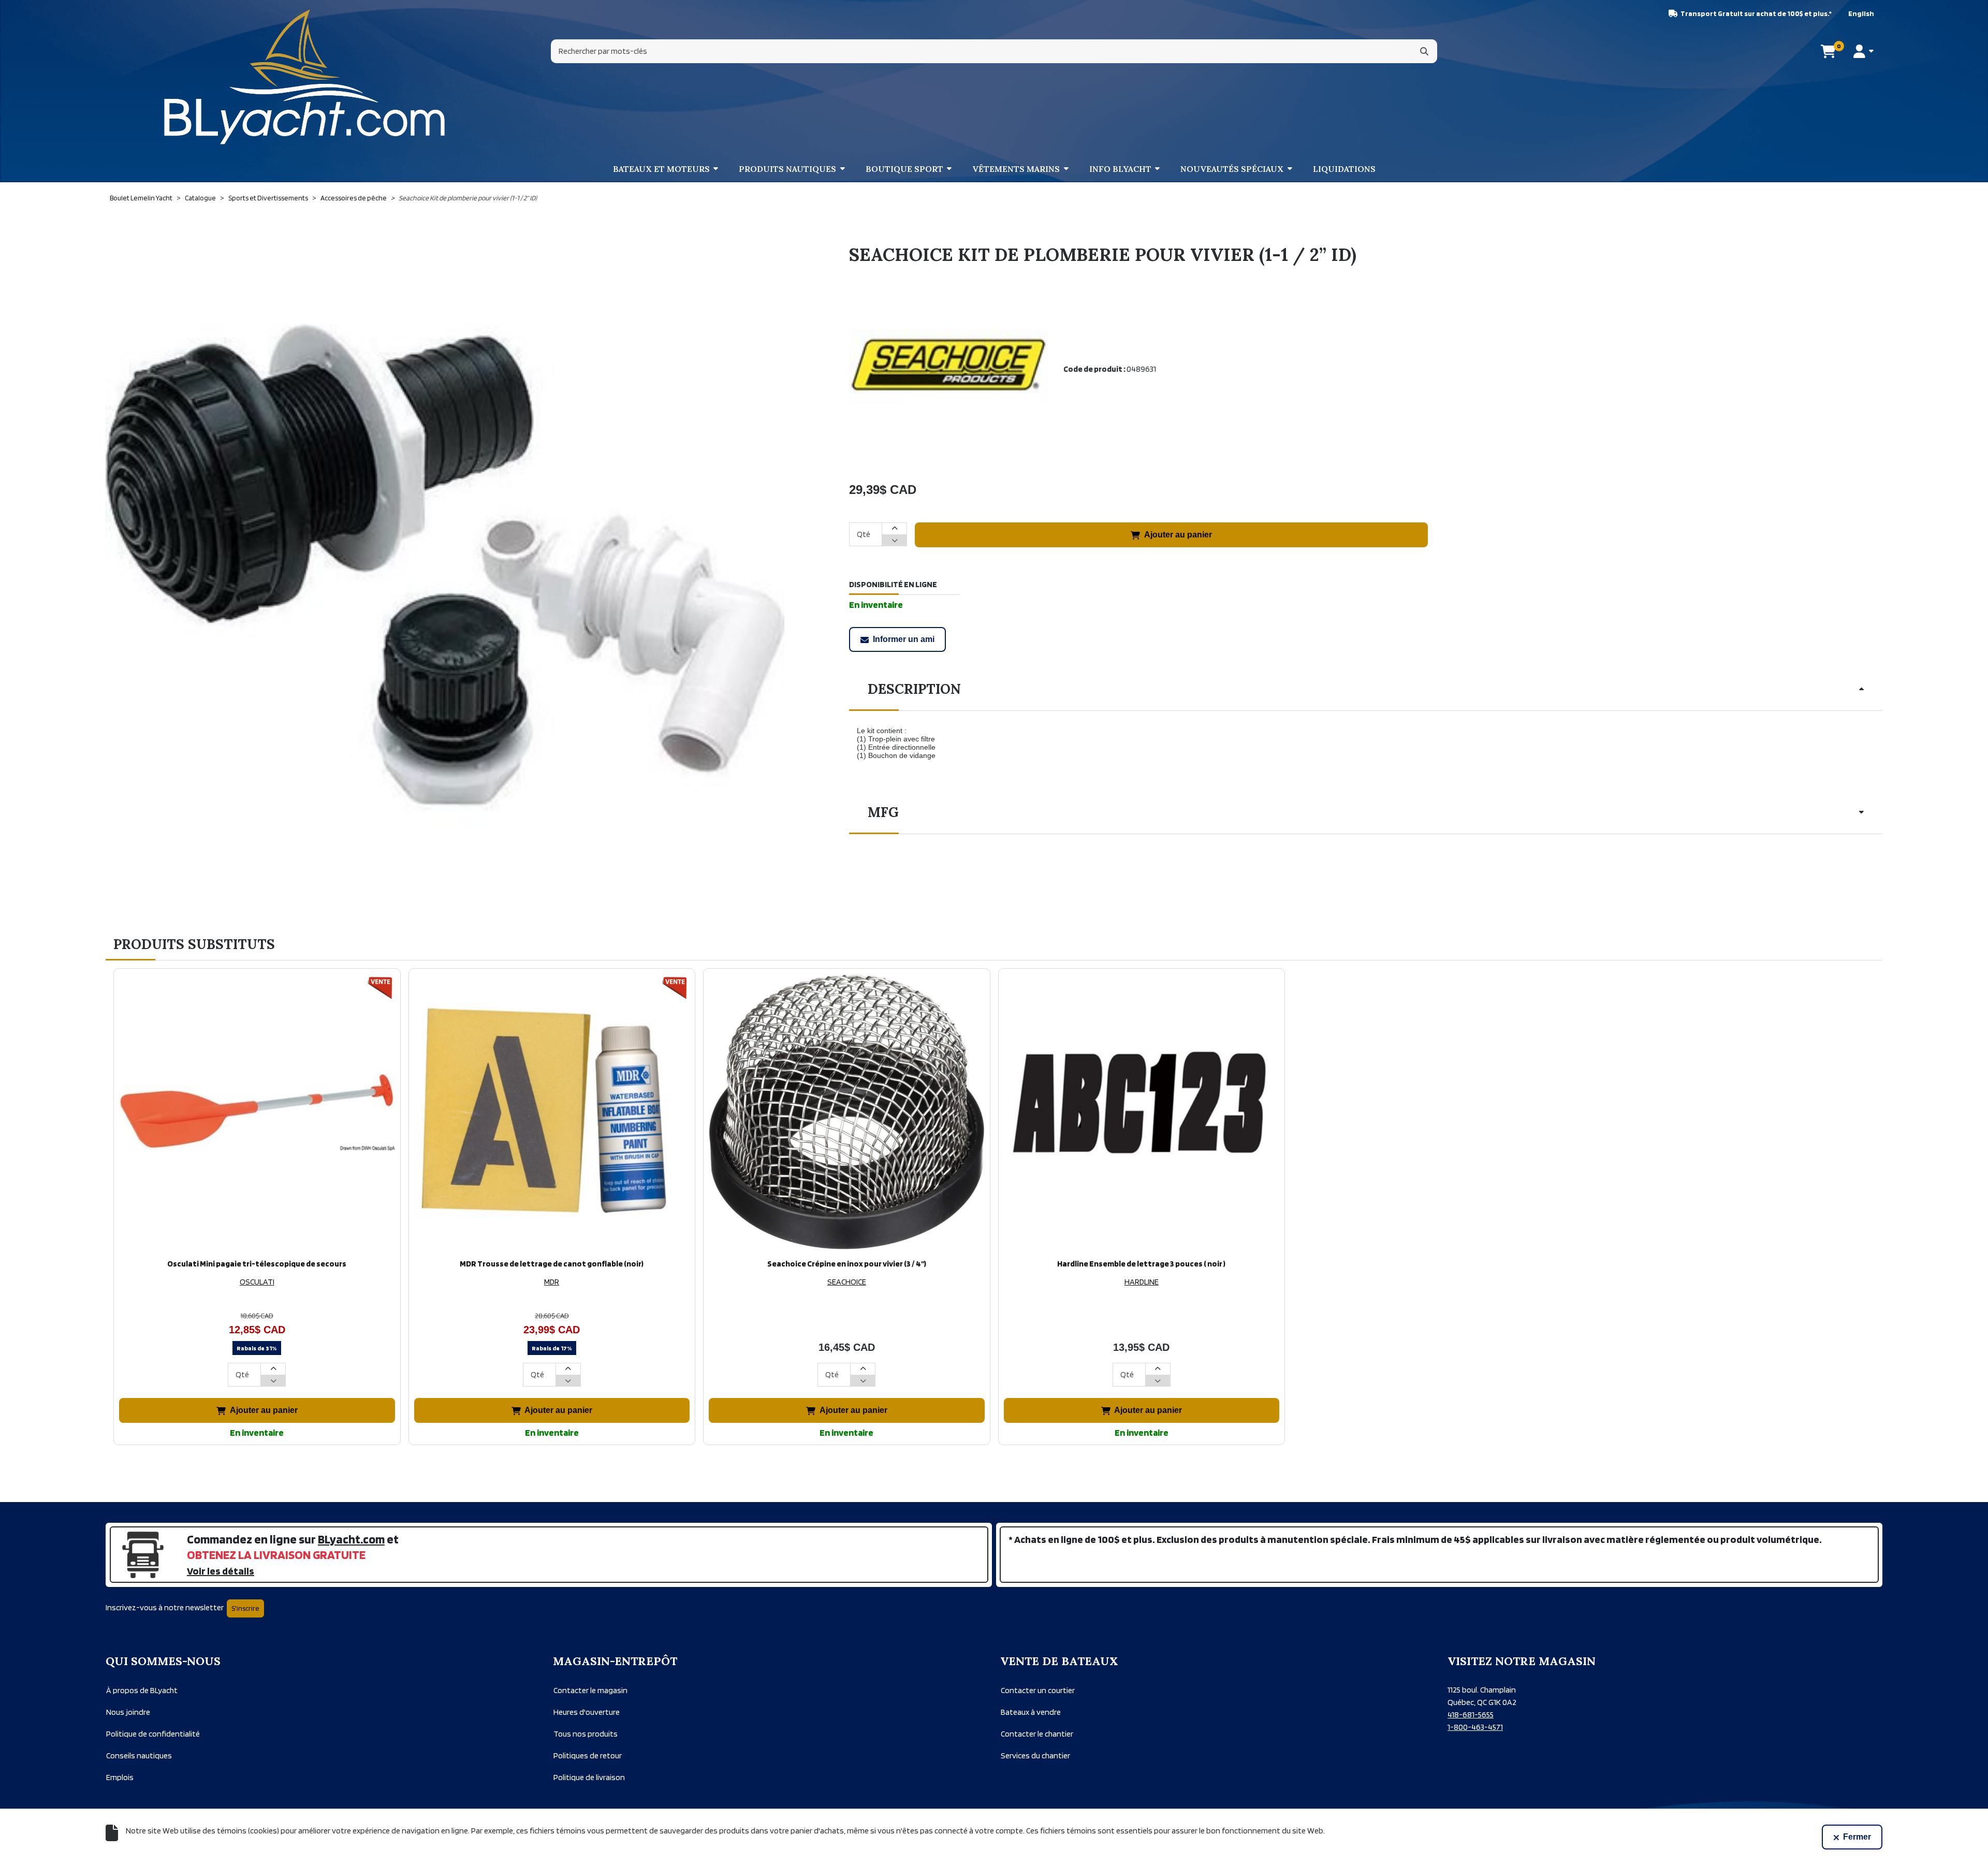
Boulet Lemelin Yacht (141, 198)
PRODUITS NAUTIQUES (787, 169)
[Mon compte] (1863, 51)
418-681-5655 (1471, 1715)
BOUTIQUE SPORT (904, 169)
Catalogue (200, 198)
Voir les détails (221, 1571)
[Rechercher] (1424, 51)
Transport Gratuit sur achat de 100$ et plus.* (1756, 13)
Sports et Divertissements (268, 198)
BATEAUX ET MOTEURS (661, 169)
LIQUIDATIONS (1344, 169)
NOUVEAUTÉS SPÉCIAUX (1232, 169)
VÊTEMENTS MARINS (1016, 169)
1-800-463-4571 (1475, 1727)
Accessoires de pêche (354, 198)
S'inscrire (245, 1608)
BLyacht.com (351, 1539)
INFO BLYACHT (1120, 169)
